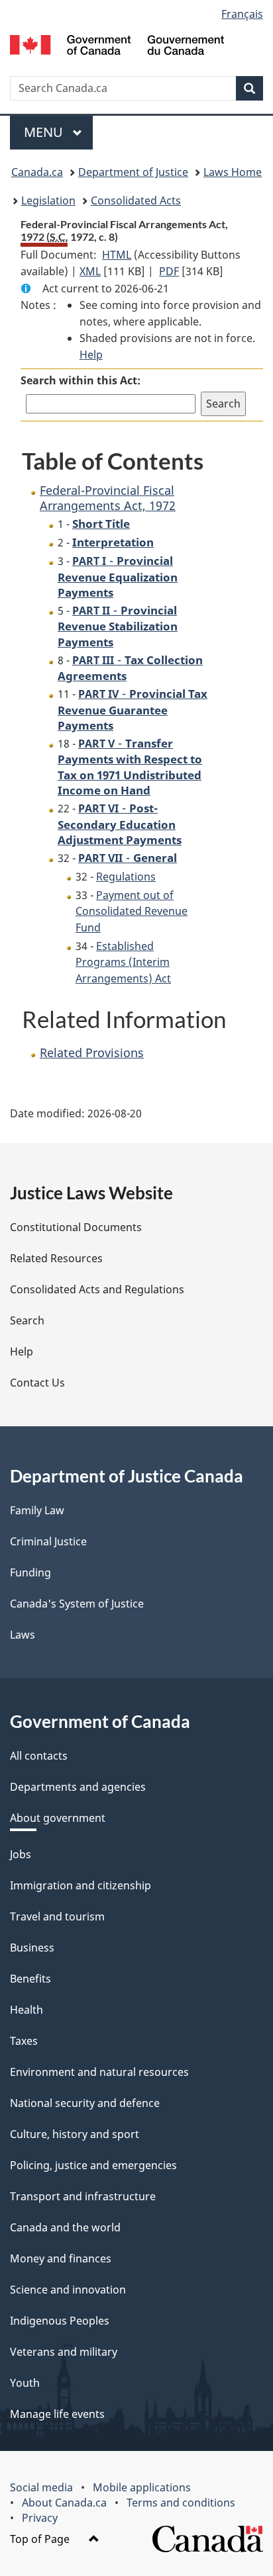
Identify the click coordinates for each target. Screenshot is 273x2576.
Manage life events (57, 2414)
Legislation (48, 200)
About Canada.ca (64, 2503)
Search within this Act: (81, 380)
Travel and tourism (57, 1916)
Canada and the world (65, 2227)
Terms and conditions (181, 2503)
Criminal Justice (48, 1541)
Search (27, 1320)
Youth (25, 2383)
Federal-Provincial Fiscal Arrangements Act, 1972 (108, 498)
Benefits (30, 1979)
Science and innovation (68, 2290)
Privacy (40, 2518)
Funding (30, 1572)
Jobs (21, 1854)
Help (91, 355)
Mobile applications (142, 2487)
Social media (41, 2487)
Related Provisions (92, 1052)
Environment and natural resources (99, 2072)
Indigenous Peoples (60, 2321)
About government (58, 1818)
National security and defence (85, 2103)
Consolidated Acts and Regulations (97, 1289)
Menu (45, 132)
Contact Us (37, 1383)
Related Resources (56, 1258)
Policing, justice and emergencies (93, 2165)
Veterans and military (64, 2352)
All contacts (39, 1756)
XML (90, 271)
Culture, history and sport (75, 2134)
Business (32, 1948)
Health (27, 2010)
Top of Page (41, 2539)
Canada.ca (37, 172)
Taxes (24, 2041)
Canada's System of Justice (77, 1604)
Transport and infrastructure (83, 2196)
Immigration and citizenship (81, 1885)
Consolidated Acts (136, 200)
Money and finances (61, 2258)
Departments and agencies (78, 1787)
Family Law (37, 1510)
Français (242, 14)
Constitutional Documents (76, 1227)
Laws (23, 1635)
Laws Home (233, 172)
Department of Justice (133, 172)
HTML (117, 255)
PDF (169, 271)
